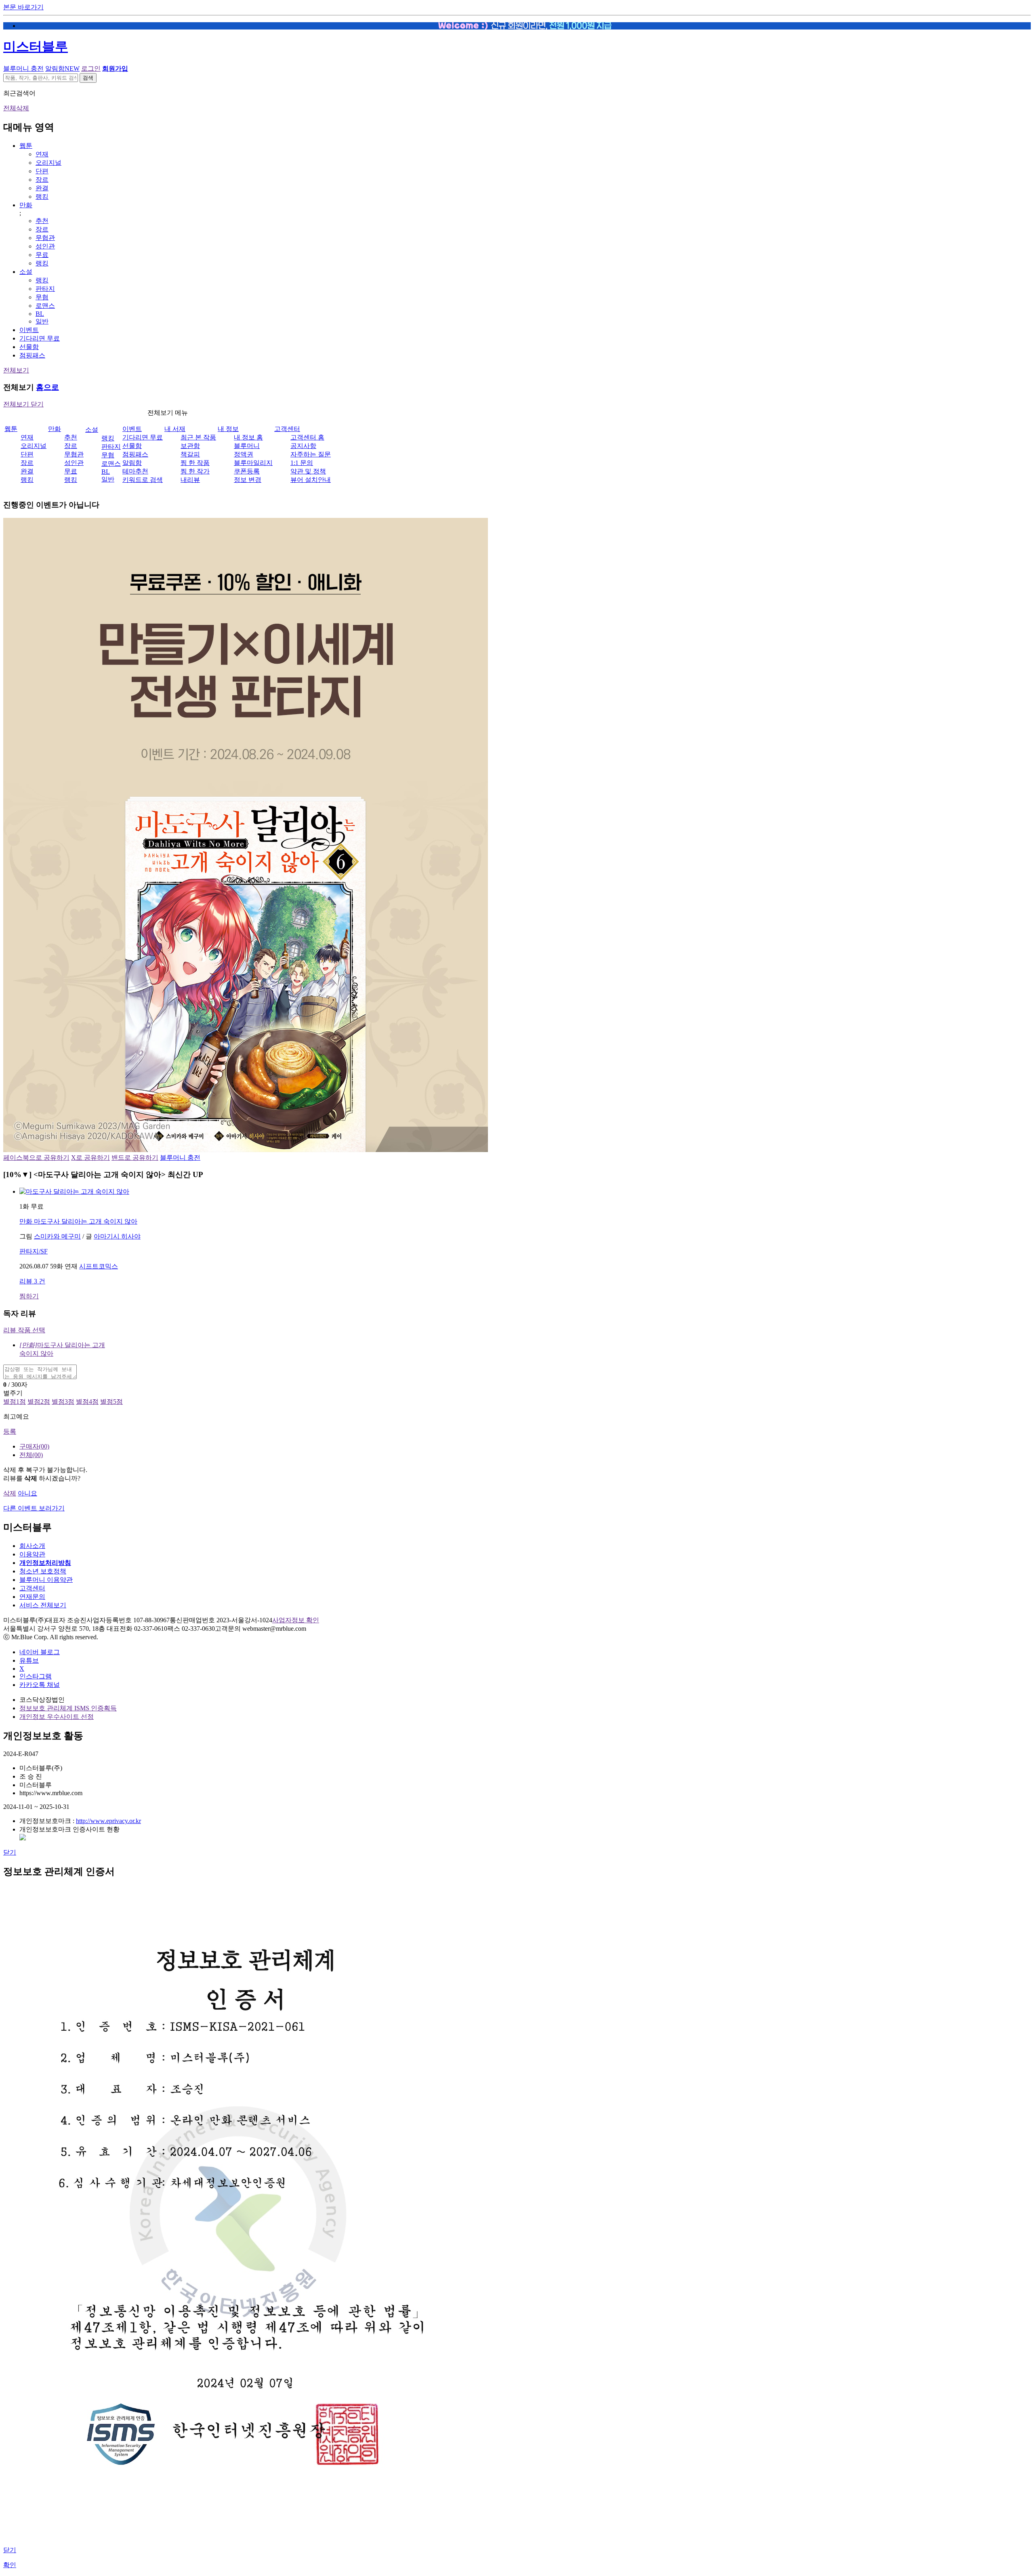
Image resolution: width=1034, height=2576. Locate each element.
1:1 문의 (302, 463)
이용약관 (32, 1554)
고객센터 (287, 429)
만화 (26, 205)
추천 (42, 221)
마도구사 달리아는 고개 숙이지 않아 (78, 1221)
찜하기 (29, 1296)
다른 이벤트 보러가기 (34, 1508)
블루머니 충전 (23, 68)
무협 (42, 297)
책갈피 (190, 454)
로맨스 (45, 306)
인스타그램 (36, 1676)
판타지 (45, 289)
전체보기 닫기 (23, 404)
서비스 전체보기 (43, 1605)
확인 (10, 2565)
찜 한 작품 (195, 463)
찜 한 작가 (195, 471)
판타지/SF (34, 1251)
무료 (42, 255)
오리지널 (48, 163)
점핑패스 (32, 355)
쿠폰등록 (247, 471)
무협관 (45, 238)
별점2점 (39, 1402)
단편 (42, 171)
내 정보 (228, 429)
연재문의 (32, 1597)
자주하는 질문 (311, 454)
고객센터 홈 (307, 437)
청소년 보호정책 (43, 1571)
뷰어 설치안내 (311, 480)
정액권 (244, 454)
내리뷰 (190, 480)
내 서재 (175, 429)
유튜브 (29, 1660)
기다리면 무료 (40, 338)
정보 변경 (248, 480)
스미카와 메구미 (57, 1236)
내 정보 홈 (248, 437)
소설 (26, 272)
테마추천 (135, 471)
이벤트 (29, 330)
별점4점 (87, 1402)
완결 (42, 188)
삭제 (10, 1493)
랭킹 (42, 197)
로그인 (91, 68)
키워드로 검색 (143, 480)
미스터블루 (36, 46)
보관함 (190, 446)
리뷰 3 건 (32, 1281)
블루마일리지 (253, 463)
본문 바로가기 (23, 7)
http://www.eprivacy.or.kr (108, 1821)
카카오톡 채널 (40, 1685)
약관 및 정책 (308, 471)
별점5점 (111, 1402)
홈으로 (47, 387)
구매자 (34, 1446)
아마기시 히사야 (117, 1236)
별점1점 (15, 1402)
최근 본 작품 (198, 437)
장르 (42, 180)
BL (40, 314)
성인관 (45, 246)
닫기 (10, 1852)
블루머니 (247, 446)
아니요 (27, 1493)
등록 (10, 1431)
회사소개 (32, 1546)
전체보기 (16, 370)
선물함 (29, 347)
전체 (31, 1455)
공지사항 (303, 446)
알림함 (62, 68)
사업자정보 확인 (296, 1620)
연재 (42, 154)
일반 (42, 321)
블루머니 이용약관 (46, 1580)
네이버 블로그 (40, 1652)
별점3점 (63, 1402)
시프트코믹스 (99, 1266)
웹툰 (26, 146)
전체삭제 (16, 108)
